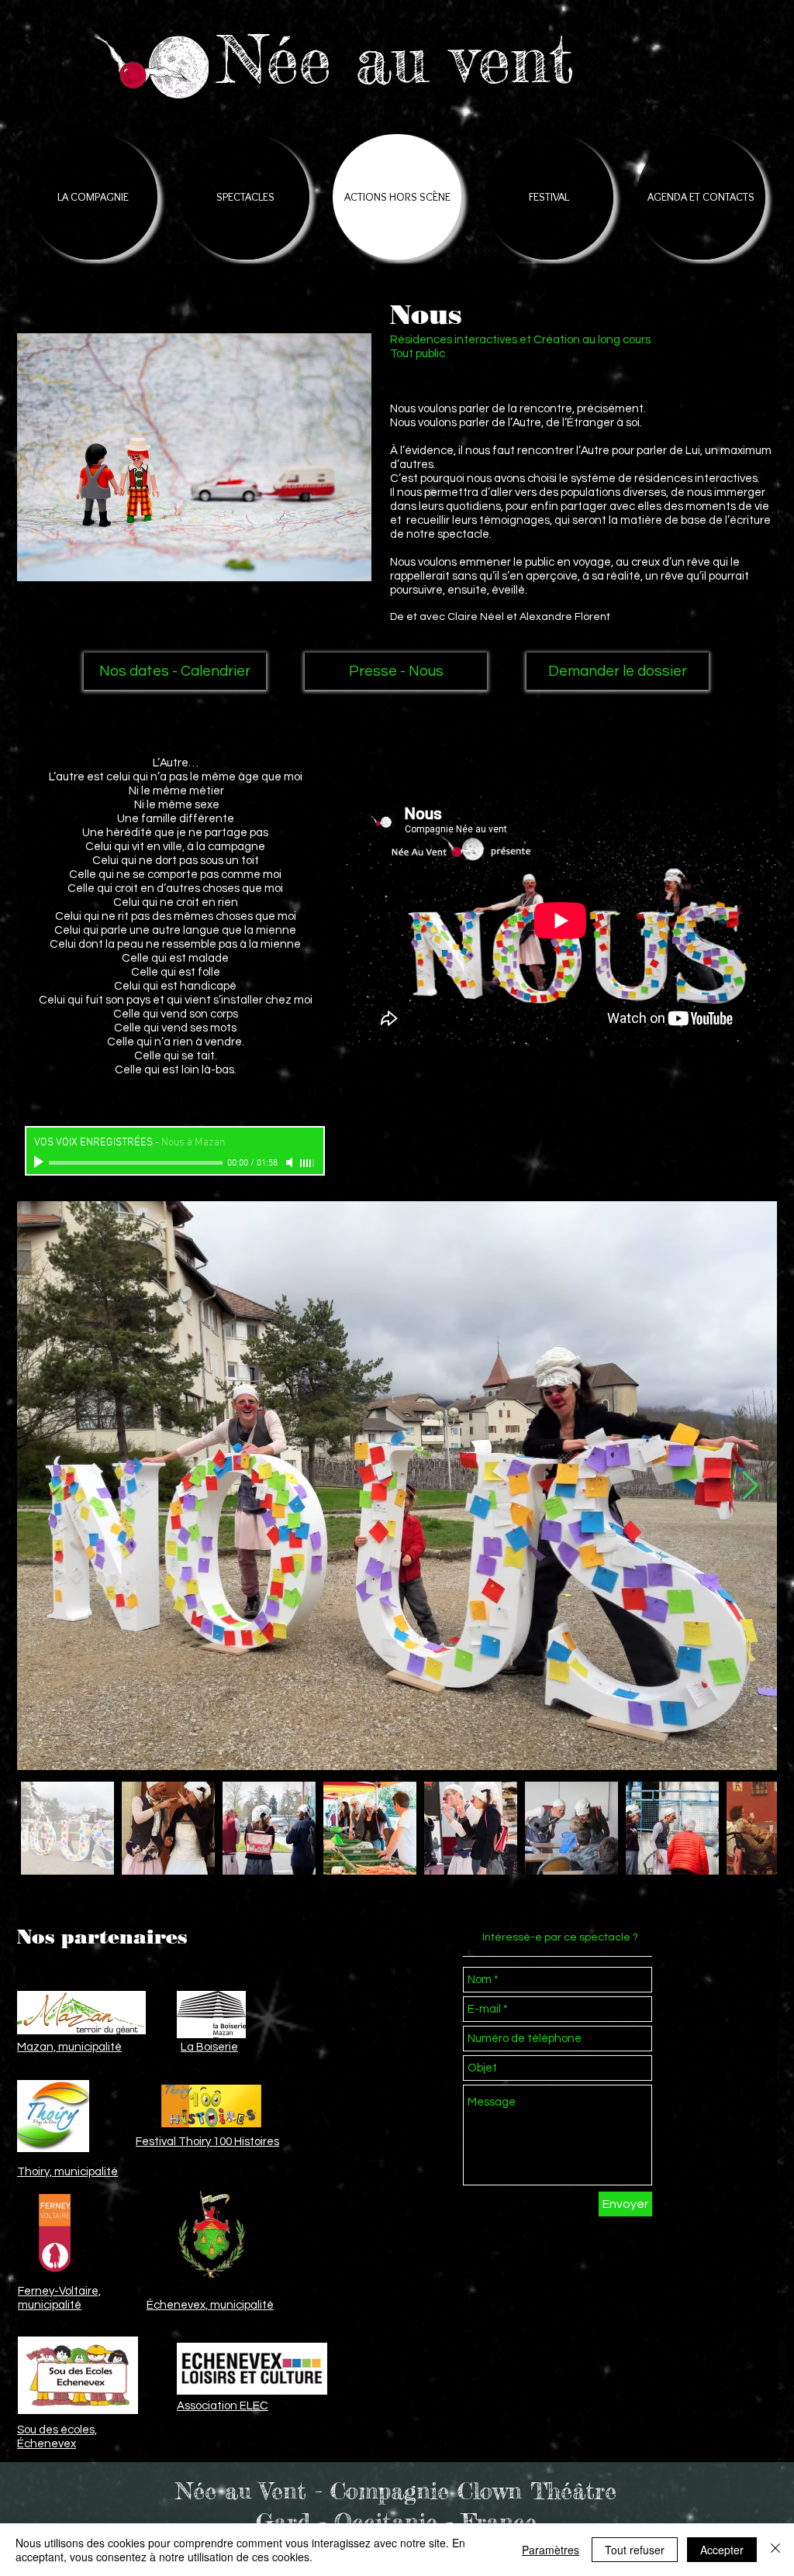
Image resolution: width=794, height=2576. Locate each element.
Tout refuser (635, 2550)
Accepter (722, 2550)
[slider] (308, 1163)
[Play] (40, 1162)
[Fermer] (775, 2550)
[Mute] (291, 1162)
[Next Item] (750, 1486)
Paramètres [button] (551, 2550)
